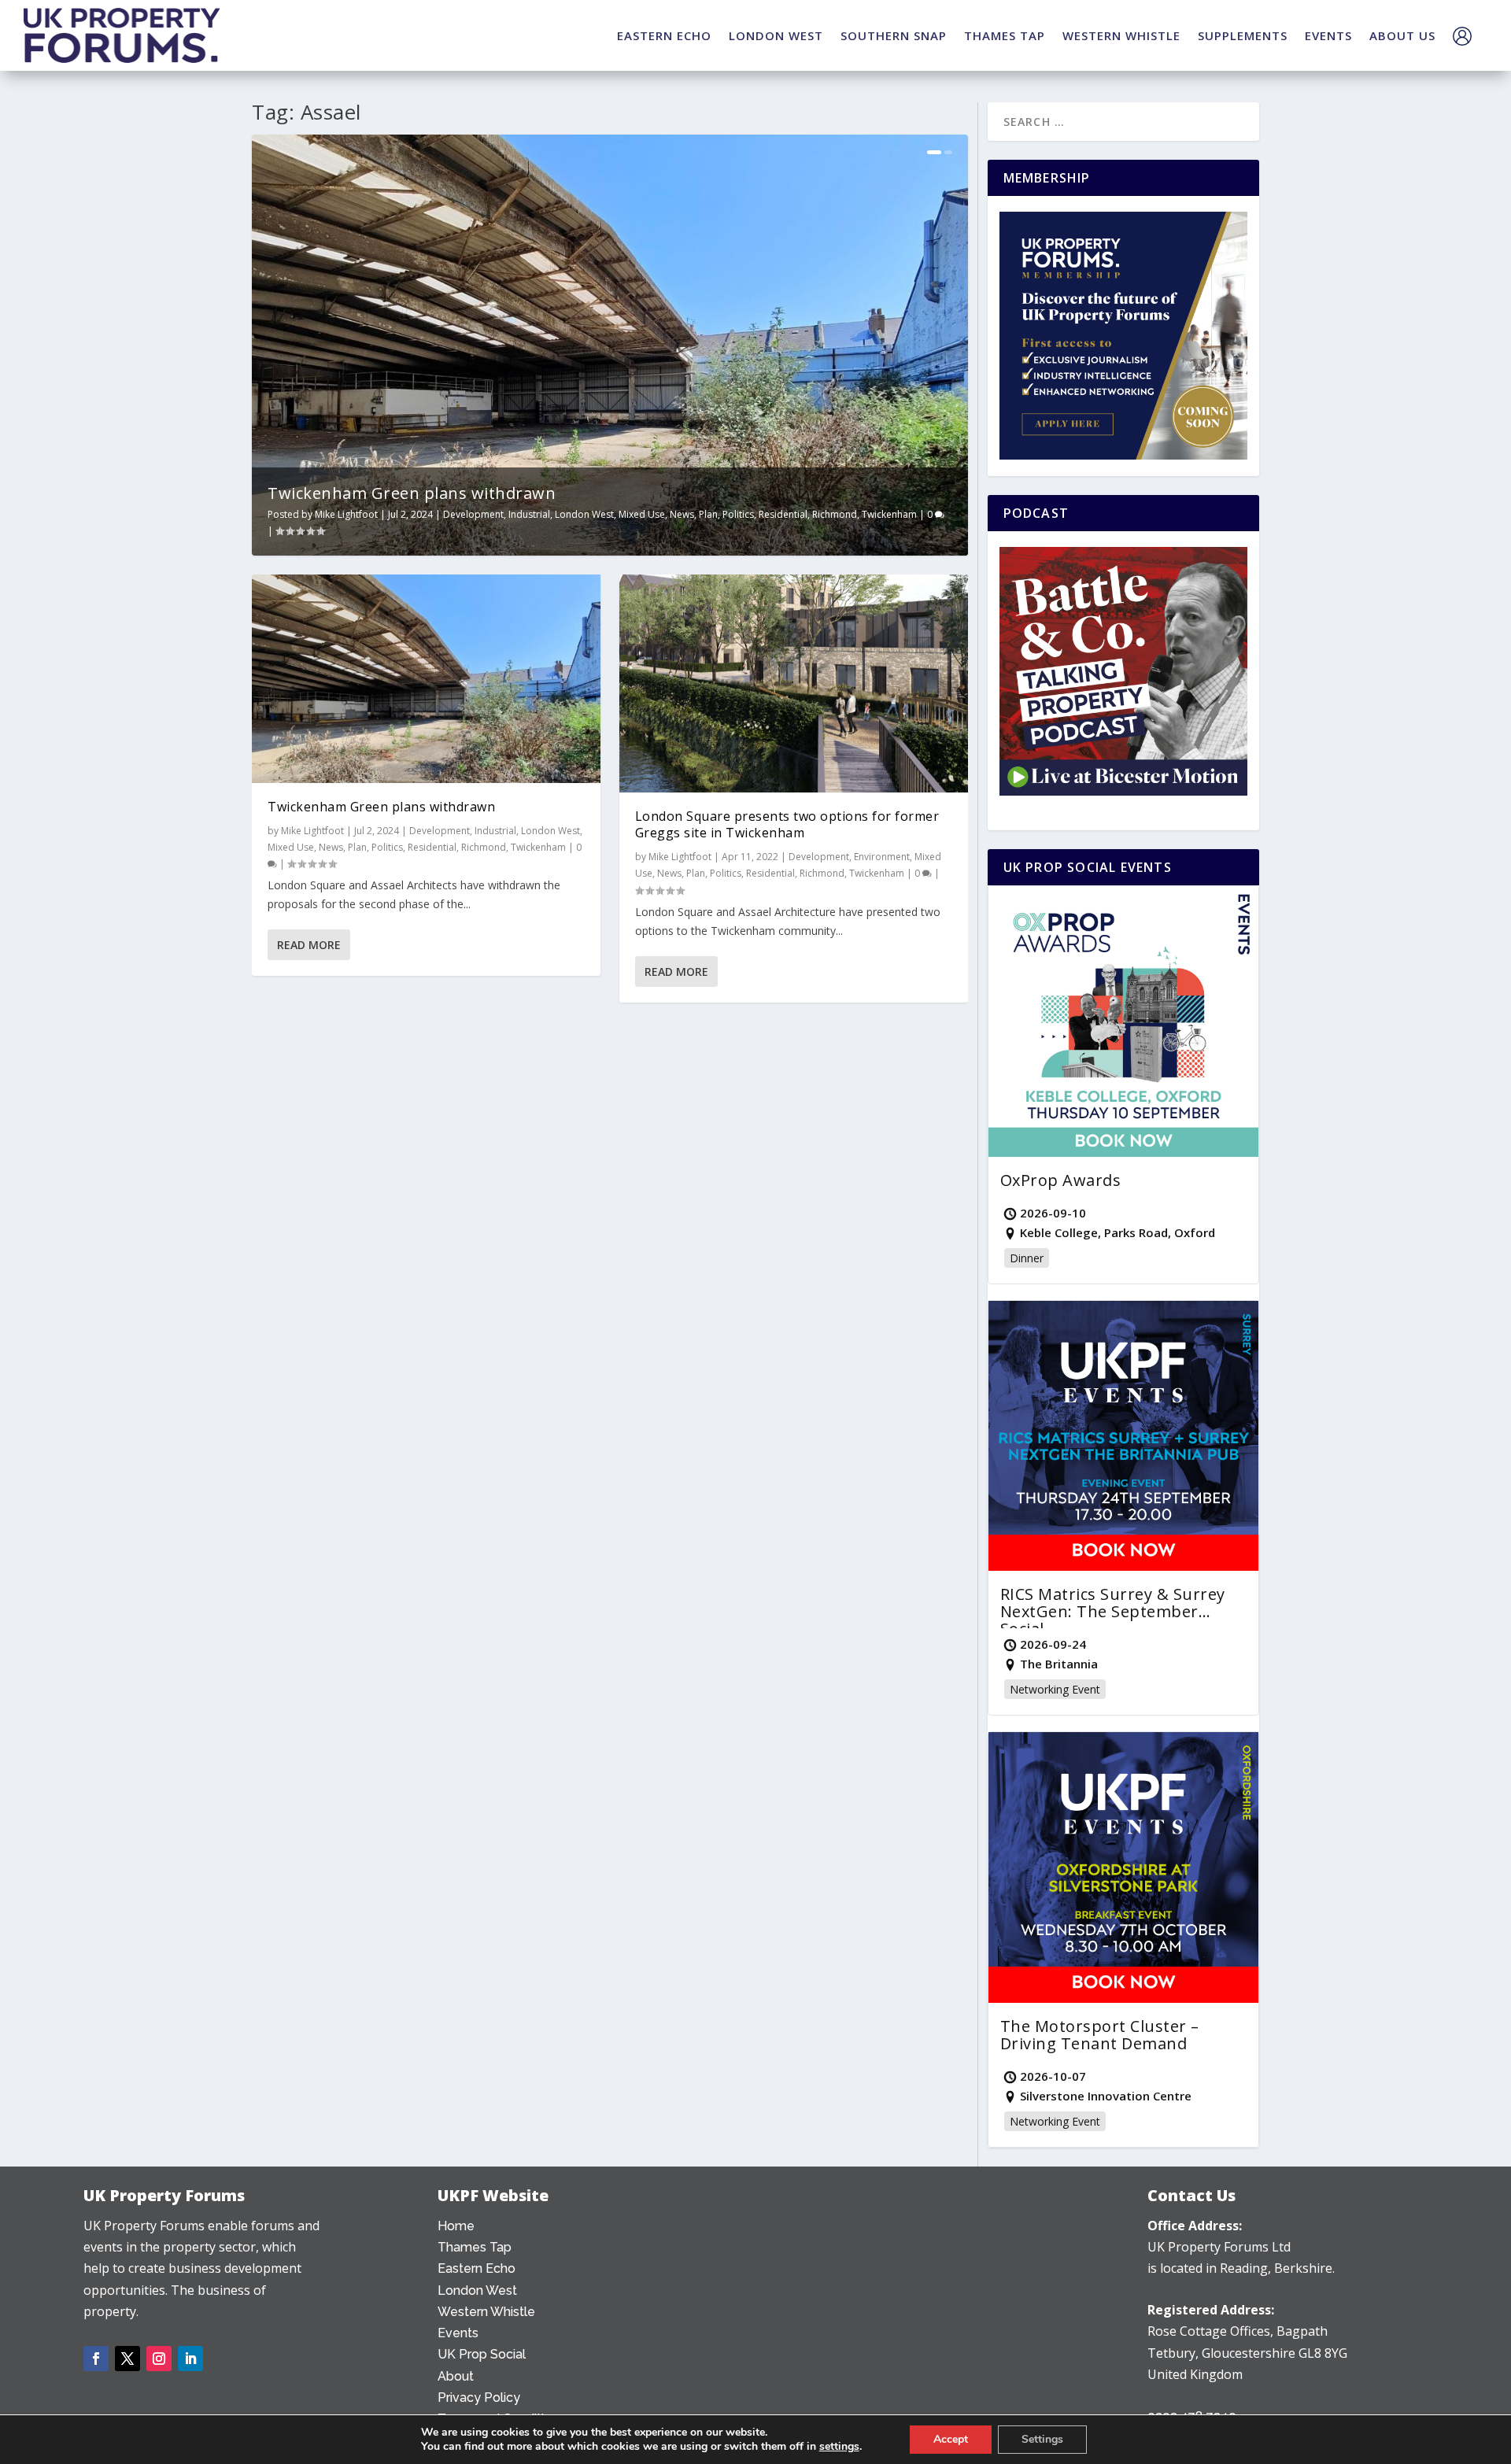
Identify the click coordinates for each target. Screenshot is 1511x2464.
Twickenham (889, 514)
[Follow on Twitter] (127, 2359)
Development (473, 514)
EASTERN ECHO (664, 35)
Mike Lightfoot (346, 514)
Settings (1042, 2439)
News (682, 514)
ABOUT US (1402, 35)
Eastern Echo (477, 2268)
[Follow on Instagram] (159, 2359)
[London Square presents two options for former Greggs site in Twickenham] (794, 683)
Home (456, 2226)
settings (839, 2447)
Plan (708, 514)
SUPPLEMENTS (1243, 35)
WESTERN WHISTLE (1121, 35)
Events (458, 2333)
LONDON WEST (776, 35)
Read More (309, 945)
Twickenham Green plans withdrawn (412, 493)
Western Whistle (486, 2312)
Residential (783, 514)
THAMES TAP (1005, 35)
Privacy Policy (479, 2398)
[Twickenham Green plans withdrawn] (426, 679)
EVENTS (1328, 35)
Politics (738, 514)
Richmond (835, 514)
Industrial (529, 514)
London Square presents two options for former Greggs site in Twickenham (787, 824)
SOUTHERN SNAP (894, 35)
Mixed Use (642, 514)
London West (584, 514)
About (456, 2376)
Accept (951, 2439)
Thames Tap (475, 2247)
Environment (882, 857)
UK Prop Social (482, 2354)
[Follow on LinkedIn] (190, 2359)
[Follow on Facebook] (96, 2359)
